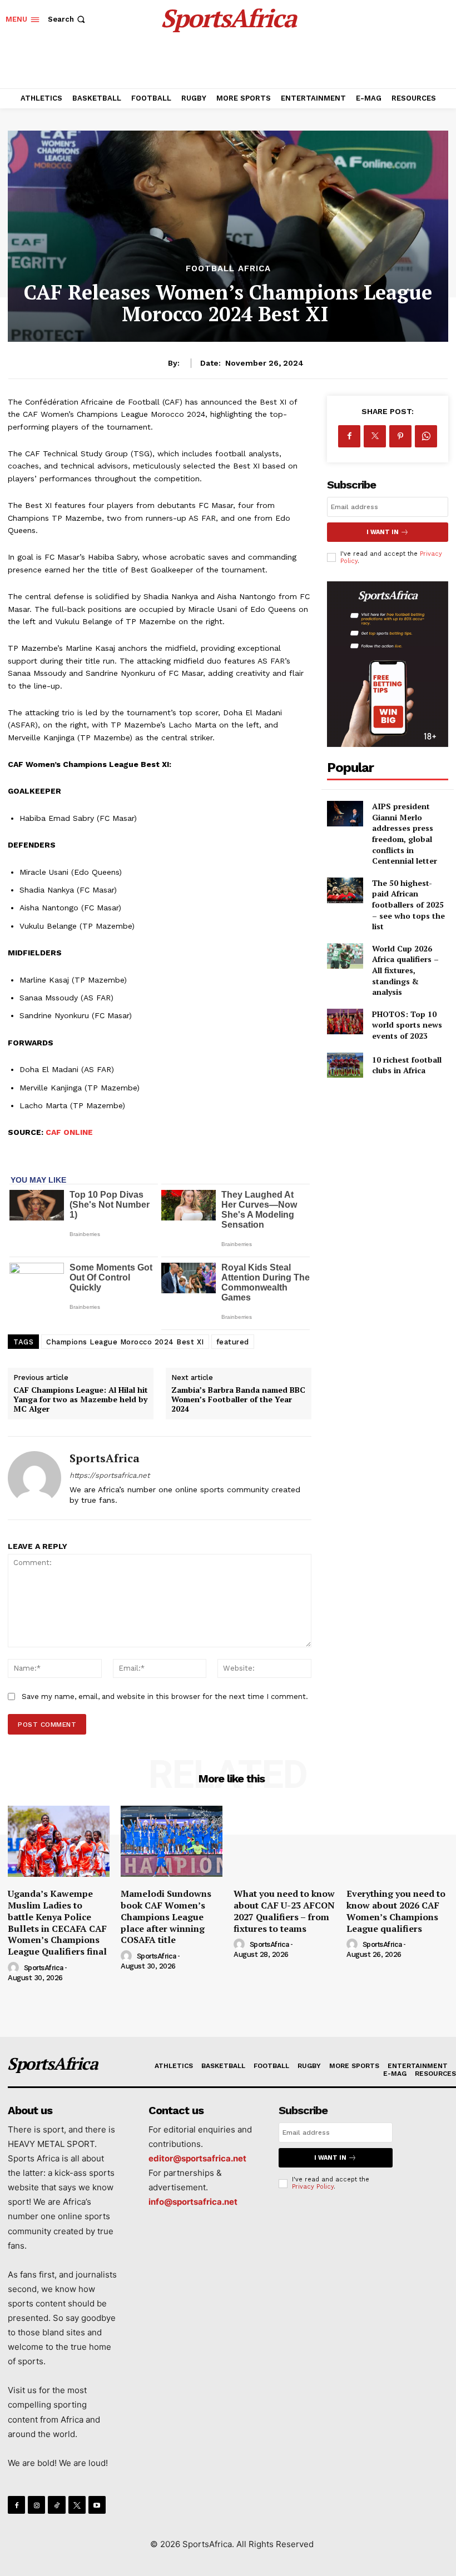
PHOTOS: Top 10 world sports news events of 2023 (407, 1025)
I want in (383, 532)
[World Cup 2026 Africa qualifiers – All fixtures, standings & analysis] (345, 956)
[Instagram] (36, 2505)
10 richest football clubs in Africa (407, 1065)
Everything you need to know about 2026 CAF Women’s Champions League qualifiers (396, 1911)
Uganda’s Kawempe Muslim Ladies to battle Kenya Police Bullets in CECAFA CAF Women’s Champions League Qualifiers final (57, 1922)
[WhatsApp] (426, 436)
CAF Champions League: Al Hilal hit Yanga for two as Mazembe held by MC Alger (81, 1399)
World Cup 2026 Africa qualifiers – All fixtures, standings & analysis (405, 970)
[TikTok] (56, 2505)
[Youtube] (97, 2505)
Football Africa (228, 269)
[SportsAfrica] (34, 1478)
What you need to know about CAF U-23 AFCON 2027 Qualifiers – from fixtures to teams (284, 1911)
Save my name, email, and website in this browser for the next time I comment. (165, 1696)
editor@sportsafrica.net (197, 2158)
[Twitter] (375, 436)
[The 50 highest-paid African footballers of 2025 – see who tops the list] (345, 890)
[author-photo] (15, 1968)
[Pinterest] (400, 436)
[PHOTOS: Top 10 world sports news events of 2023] (345, 1022)
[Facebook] (349, 436)
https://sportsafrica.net (110, 1475)
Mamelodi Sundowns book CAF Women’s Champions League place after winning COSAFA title (166, 1917)
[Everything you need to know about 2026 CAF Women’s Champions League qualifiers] (397, 1841)
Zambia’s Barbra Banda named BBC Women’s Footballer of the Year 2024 (238, 1399)
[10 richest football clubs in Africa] (345, 1065)
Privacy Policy (313, 2187)
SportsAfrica (105, 1458)
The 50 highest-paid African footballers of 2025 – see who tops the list (408, 905)
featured (233, 1342)
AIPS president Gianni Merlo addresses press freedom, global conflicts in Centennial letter (405, 833)
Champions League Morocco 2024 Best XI (125, 1342)
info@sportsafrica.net (193, 2202)
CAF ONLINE (69, 1132)
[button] (68, 19)
